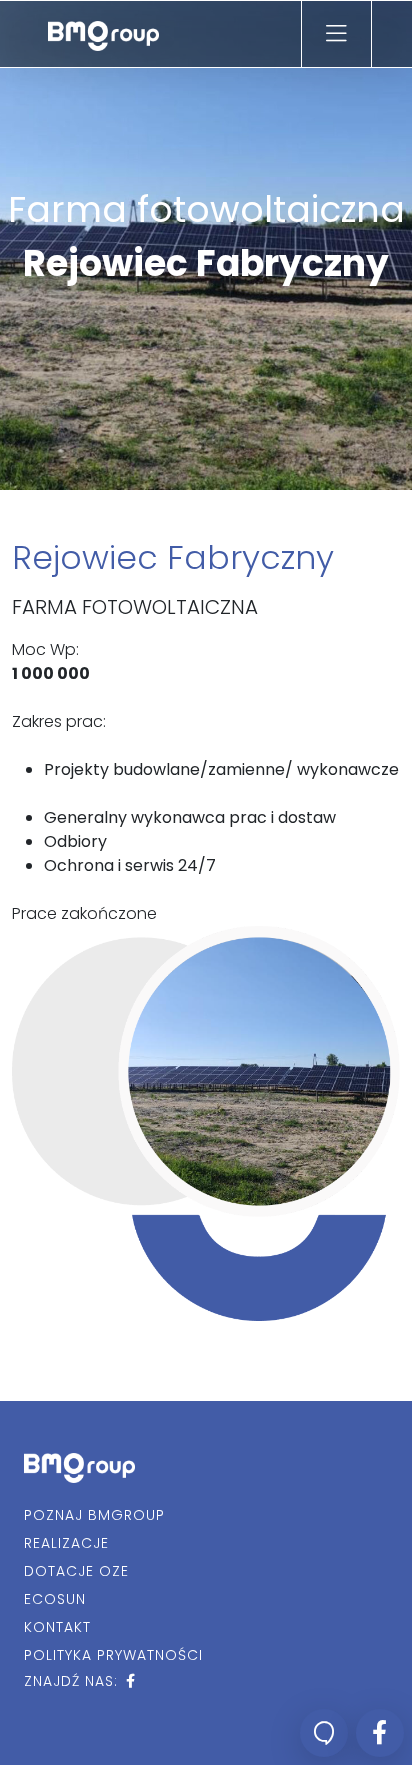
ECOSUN (55, 1599)
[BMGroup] (103, 34)
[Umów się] (324, 1733)
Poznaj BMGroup (94, 1515)
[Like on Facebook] (380, 1733)
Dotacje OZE (76, 1571)
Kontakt (57, 1627)
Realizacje (66, 1543)
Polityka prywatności (113, 1655)
